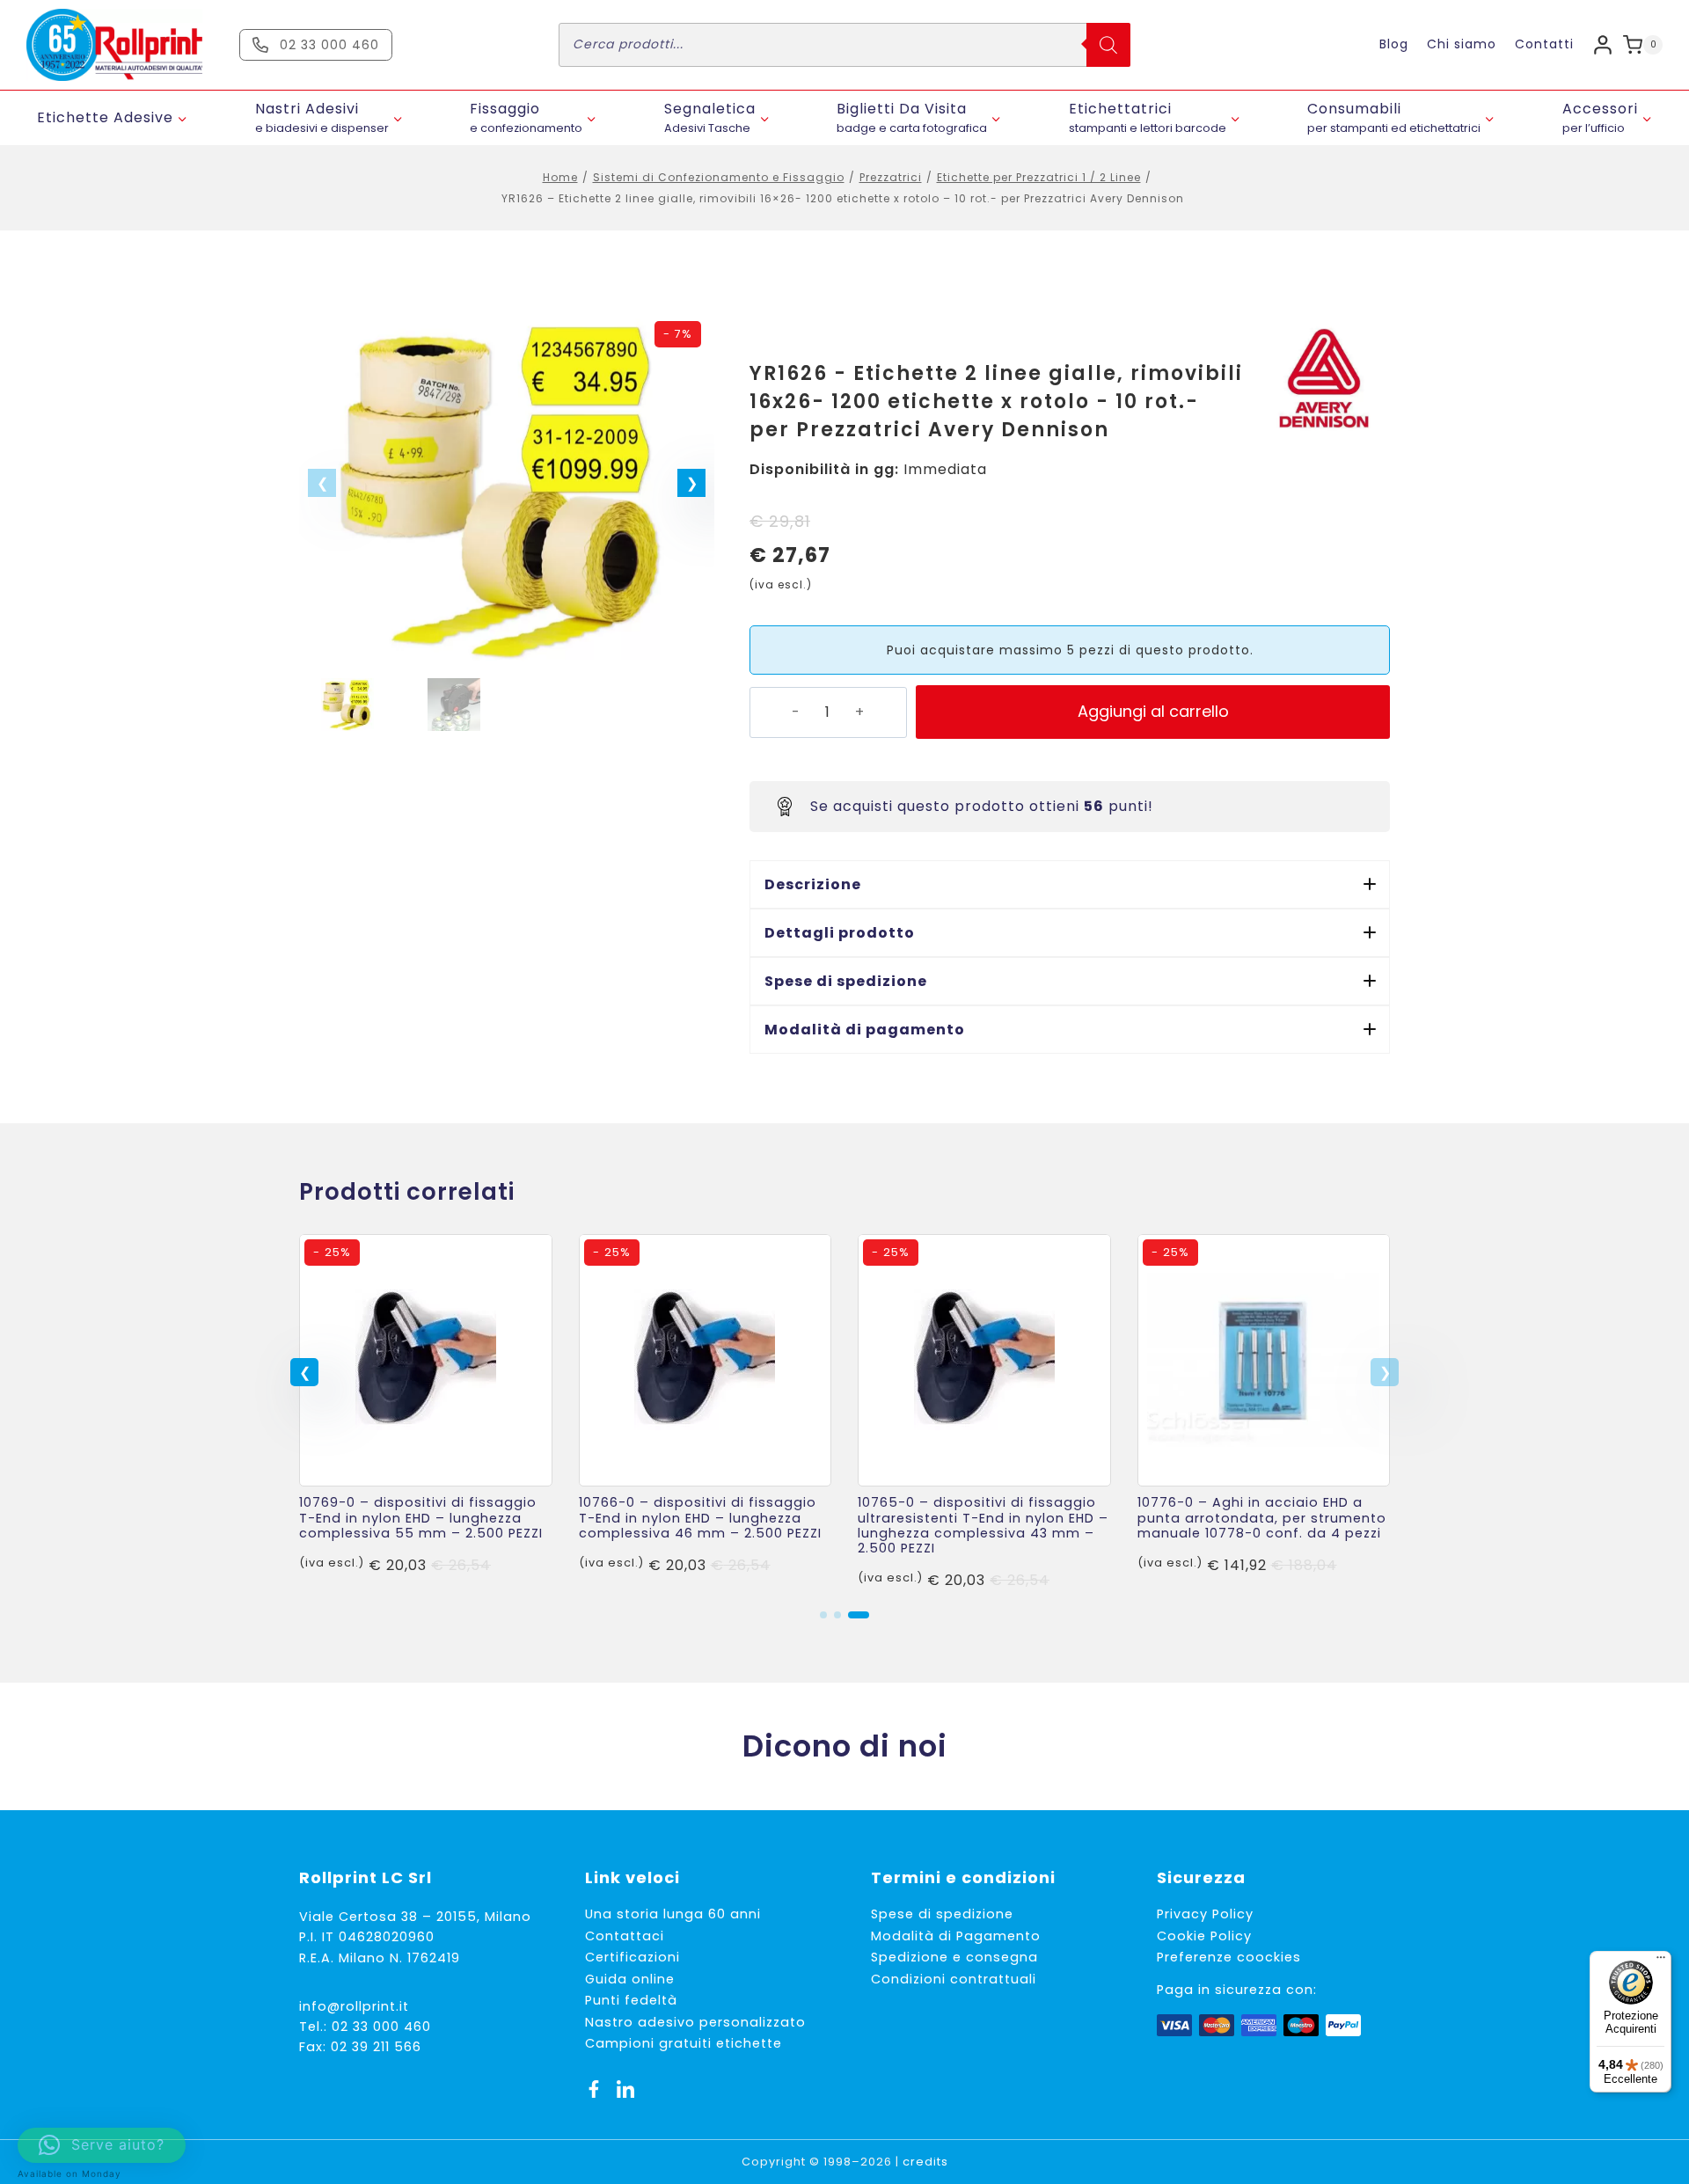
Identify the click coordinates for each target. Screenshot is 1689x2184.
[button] (691, 483)
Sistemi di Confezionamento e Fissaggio (719, 177)
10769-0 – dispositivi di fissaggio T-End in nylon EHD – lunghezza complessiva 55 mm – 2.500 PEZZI (421, 1518)
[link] (426, 1413)
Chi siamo (1462, 44)
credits (925, 2162)
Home (560, 177)
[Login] (1603, 44)
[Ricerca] (1108, 45)
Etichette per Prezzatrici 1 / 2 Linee (1039, 177)
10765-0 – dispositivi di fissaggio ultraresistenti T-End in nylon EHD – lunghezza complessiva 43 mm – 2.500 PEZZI (983, 1525)
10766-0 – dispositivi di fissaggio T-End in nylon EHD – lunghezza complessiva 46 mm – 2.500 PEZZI (700, 1518)
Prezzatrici (891, 177)
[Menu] (1661, 1961)
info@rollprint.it (354, 2006)
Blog (1394, 44)
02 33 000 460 (381, 2027)
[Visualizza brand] (1324, 378)
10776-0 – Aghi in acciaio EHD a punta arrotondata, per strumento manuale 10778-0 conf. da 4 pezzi (1262, 1518)
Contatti (1544, 44)
